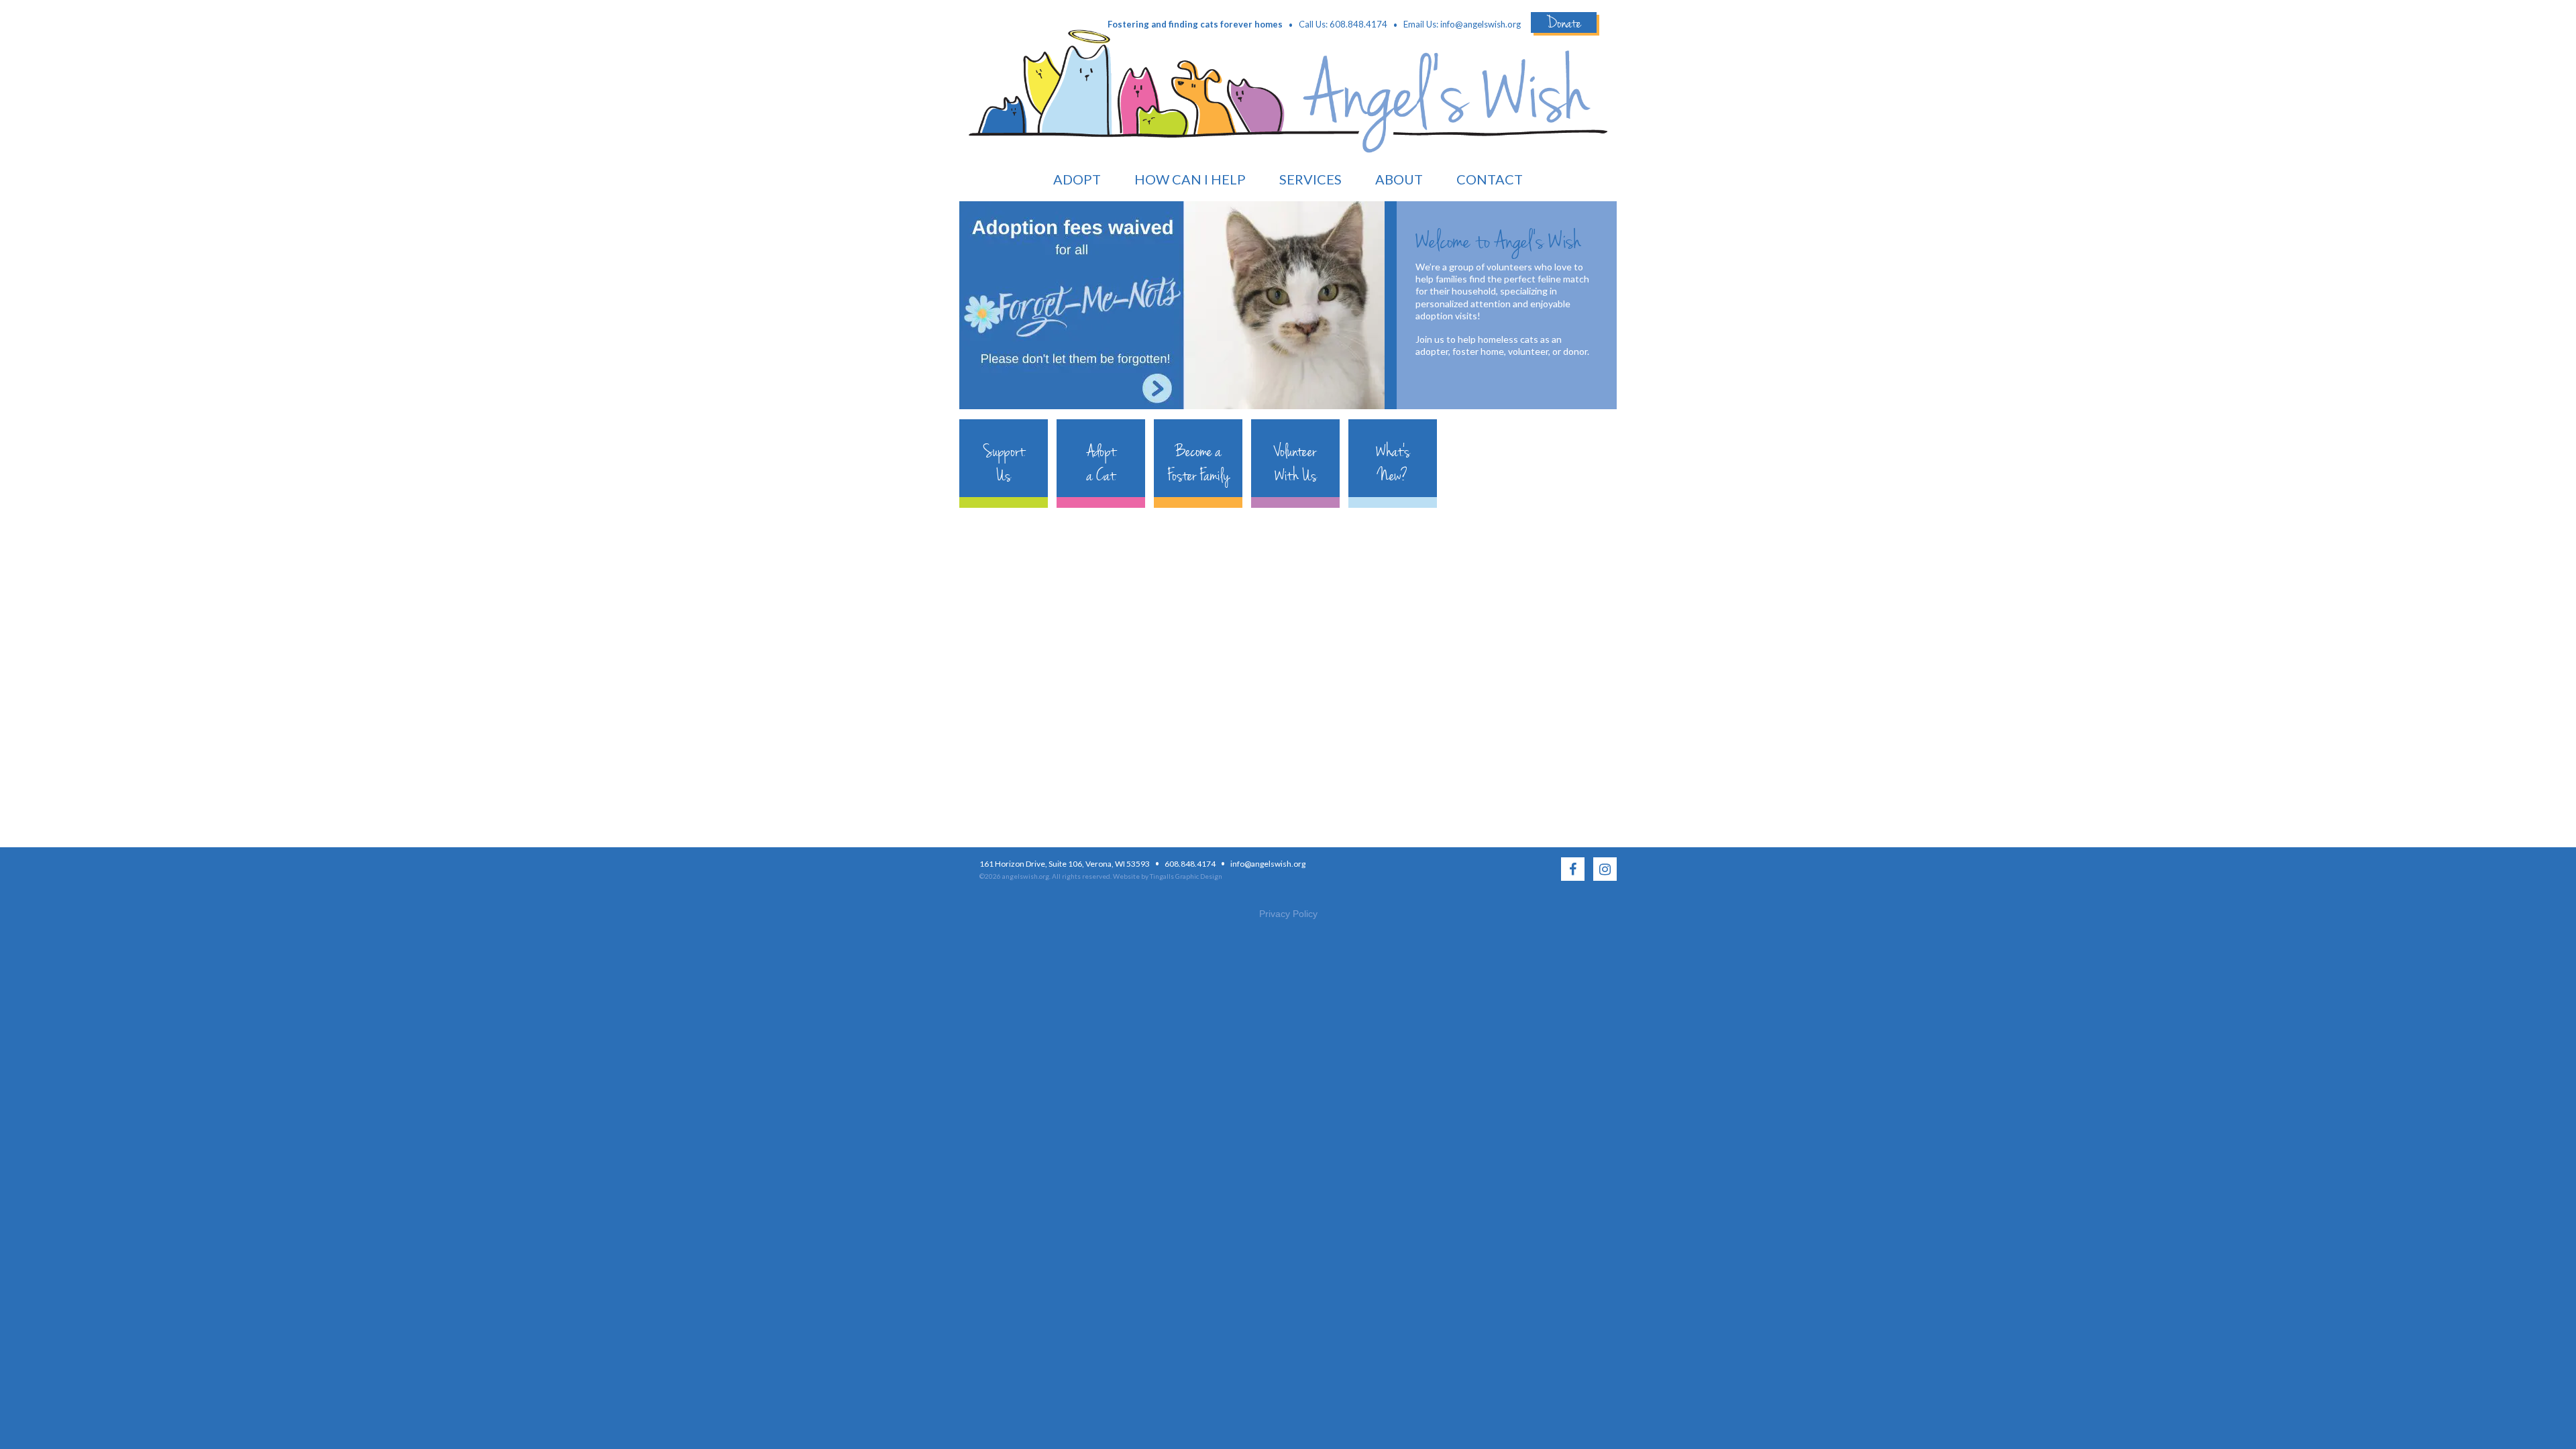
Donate (1564, 22)
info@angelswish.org (1481, 24)
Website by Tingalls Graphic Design (1168, 876)
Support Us (1004, 464)
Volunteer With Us (1296, 464)
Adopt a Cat (1101, 464)
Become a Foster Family (1198, 464)
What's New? (1393, 464)
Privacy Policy (1288, 914)
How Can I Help (1190, 179)
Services (1310, 179)
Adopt (1077, 179)
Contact (1490, 179)
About (1399, 179)
